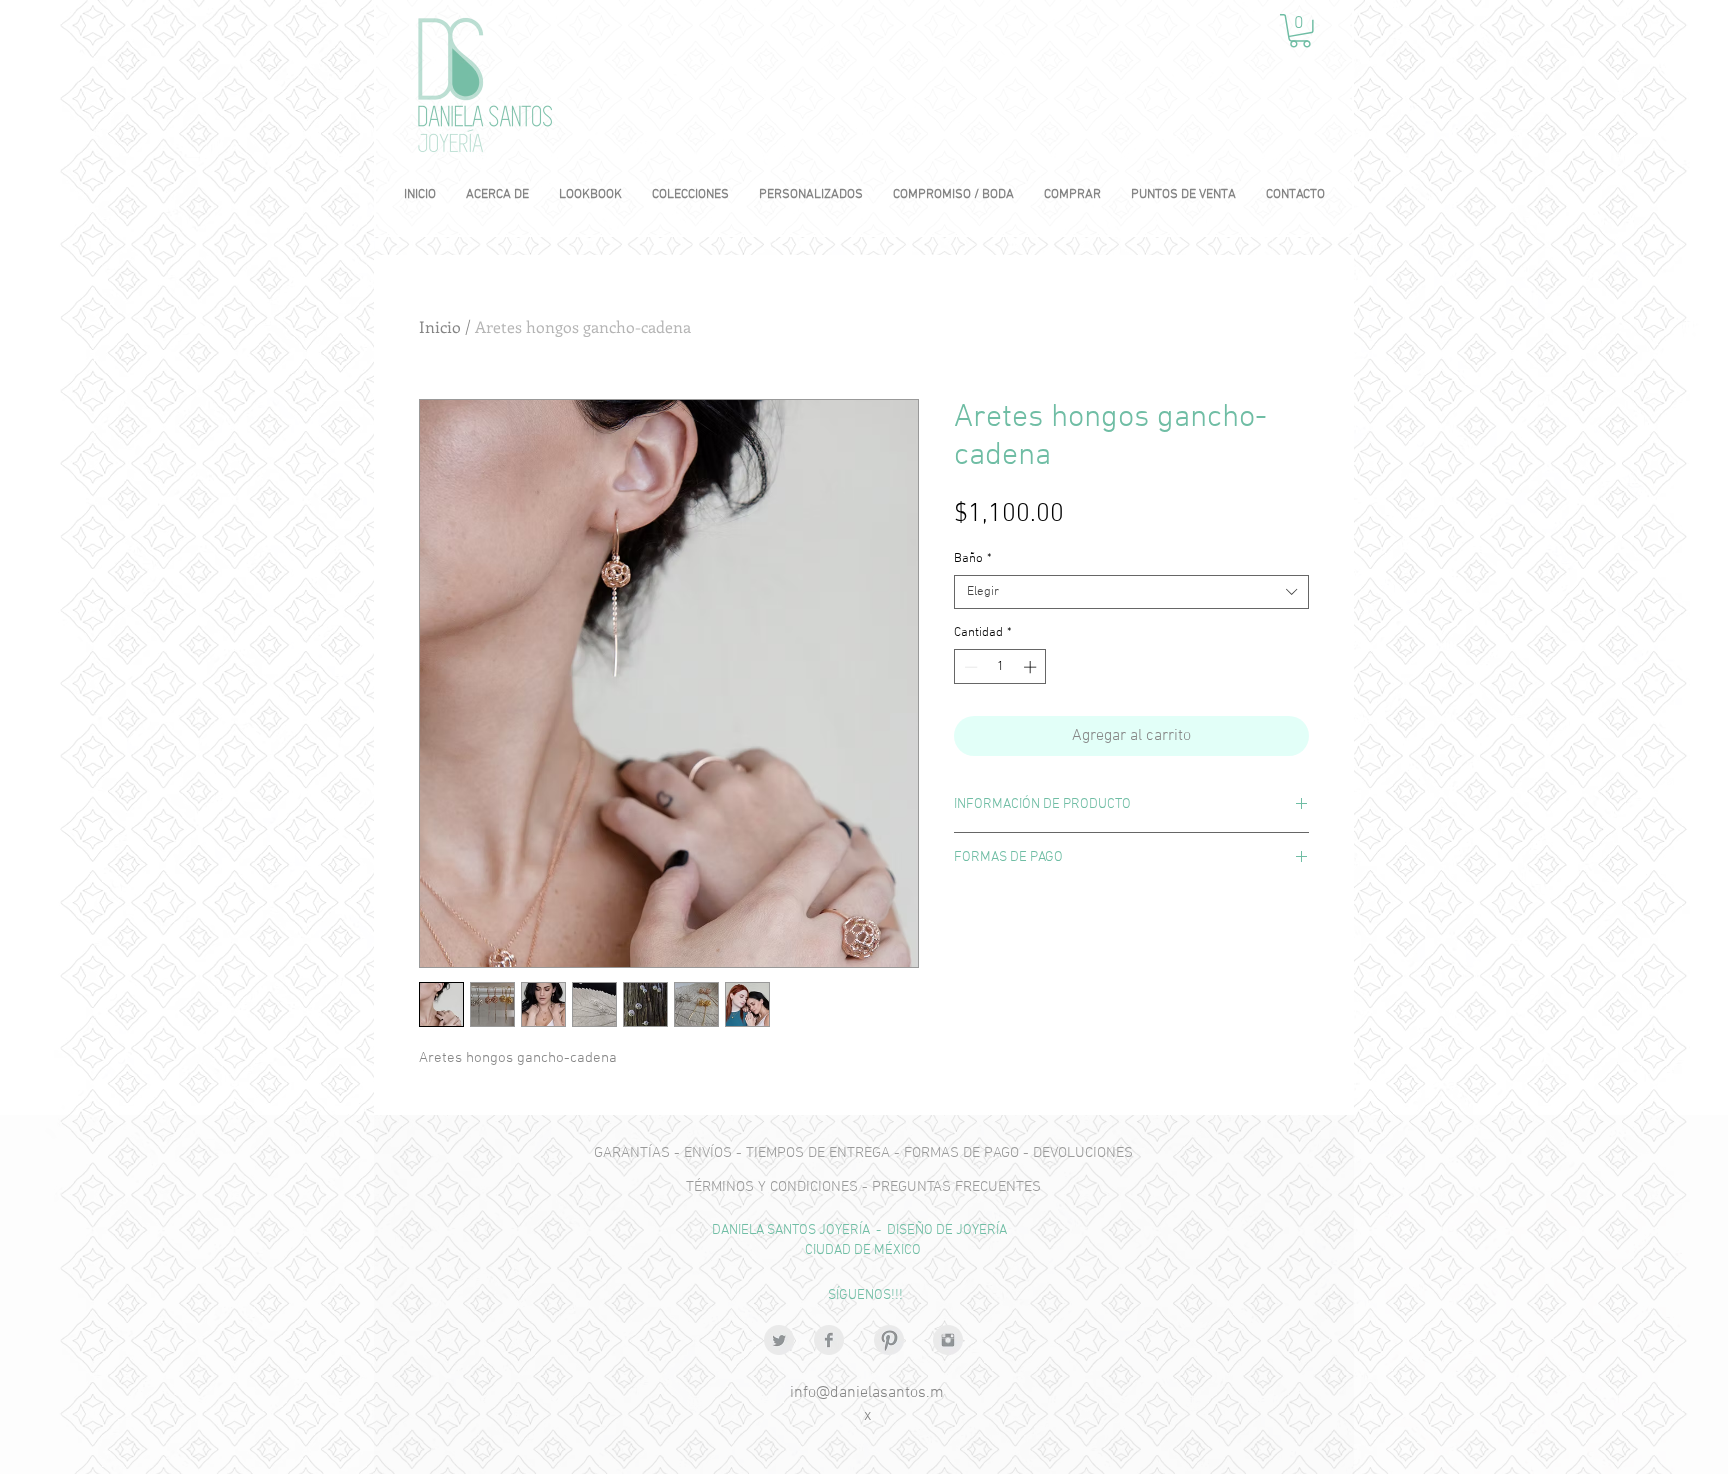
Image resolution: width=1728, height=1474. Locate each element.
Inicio (440, 326)
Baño (973, 559)
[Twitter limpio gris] (779, 1340)
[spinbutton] (1000, 667)
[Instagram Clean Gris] (948, 1340)
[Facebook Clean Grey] (829, 1340)
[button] (1300, 31)
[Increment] (1032, 667)
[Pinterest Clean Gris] (889, 1340)
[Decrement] (969, 667)
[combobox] (1131, 592)
